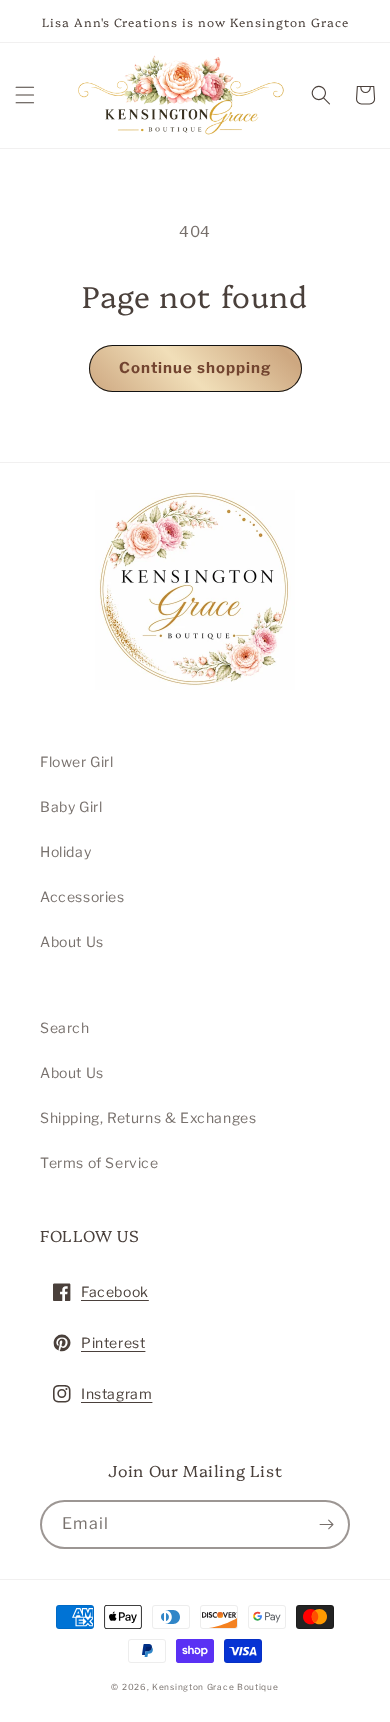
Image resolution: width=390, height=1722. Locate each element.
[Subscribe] (326, 1524)
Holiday (65, 851)
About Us (72, 941)
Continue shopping (195, 368)
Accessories (82, 896)
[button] (25, 95)
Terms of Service (99, 1162)
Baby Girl (71, 806)
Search (65, 1027)
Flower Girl (77, 761)
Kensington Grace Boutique (215, 1687)
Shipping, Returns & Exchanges (148, 1117)
